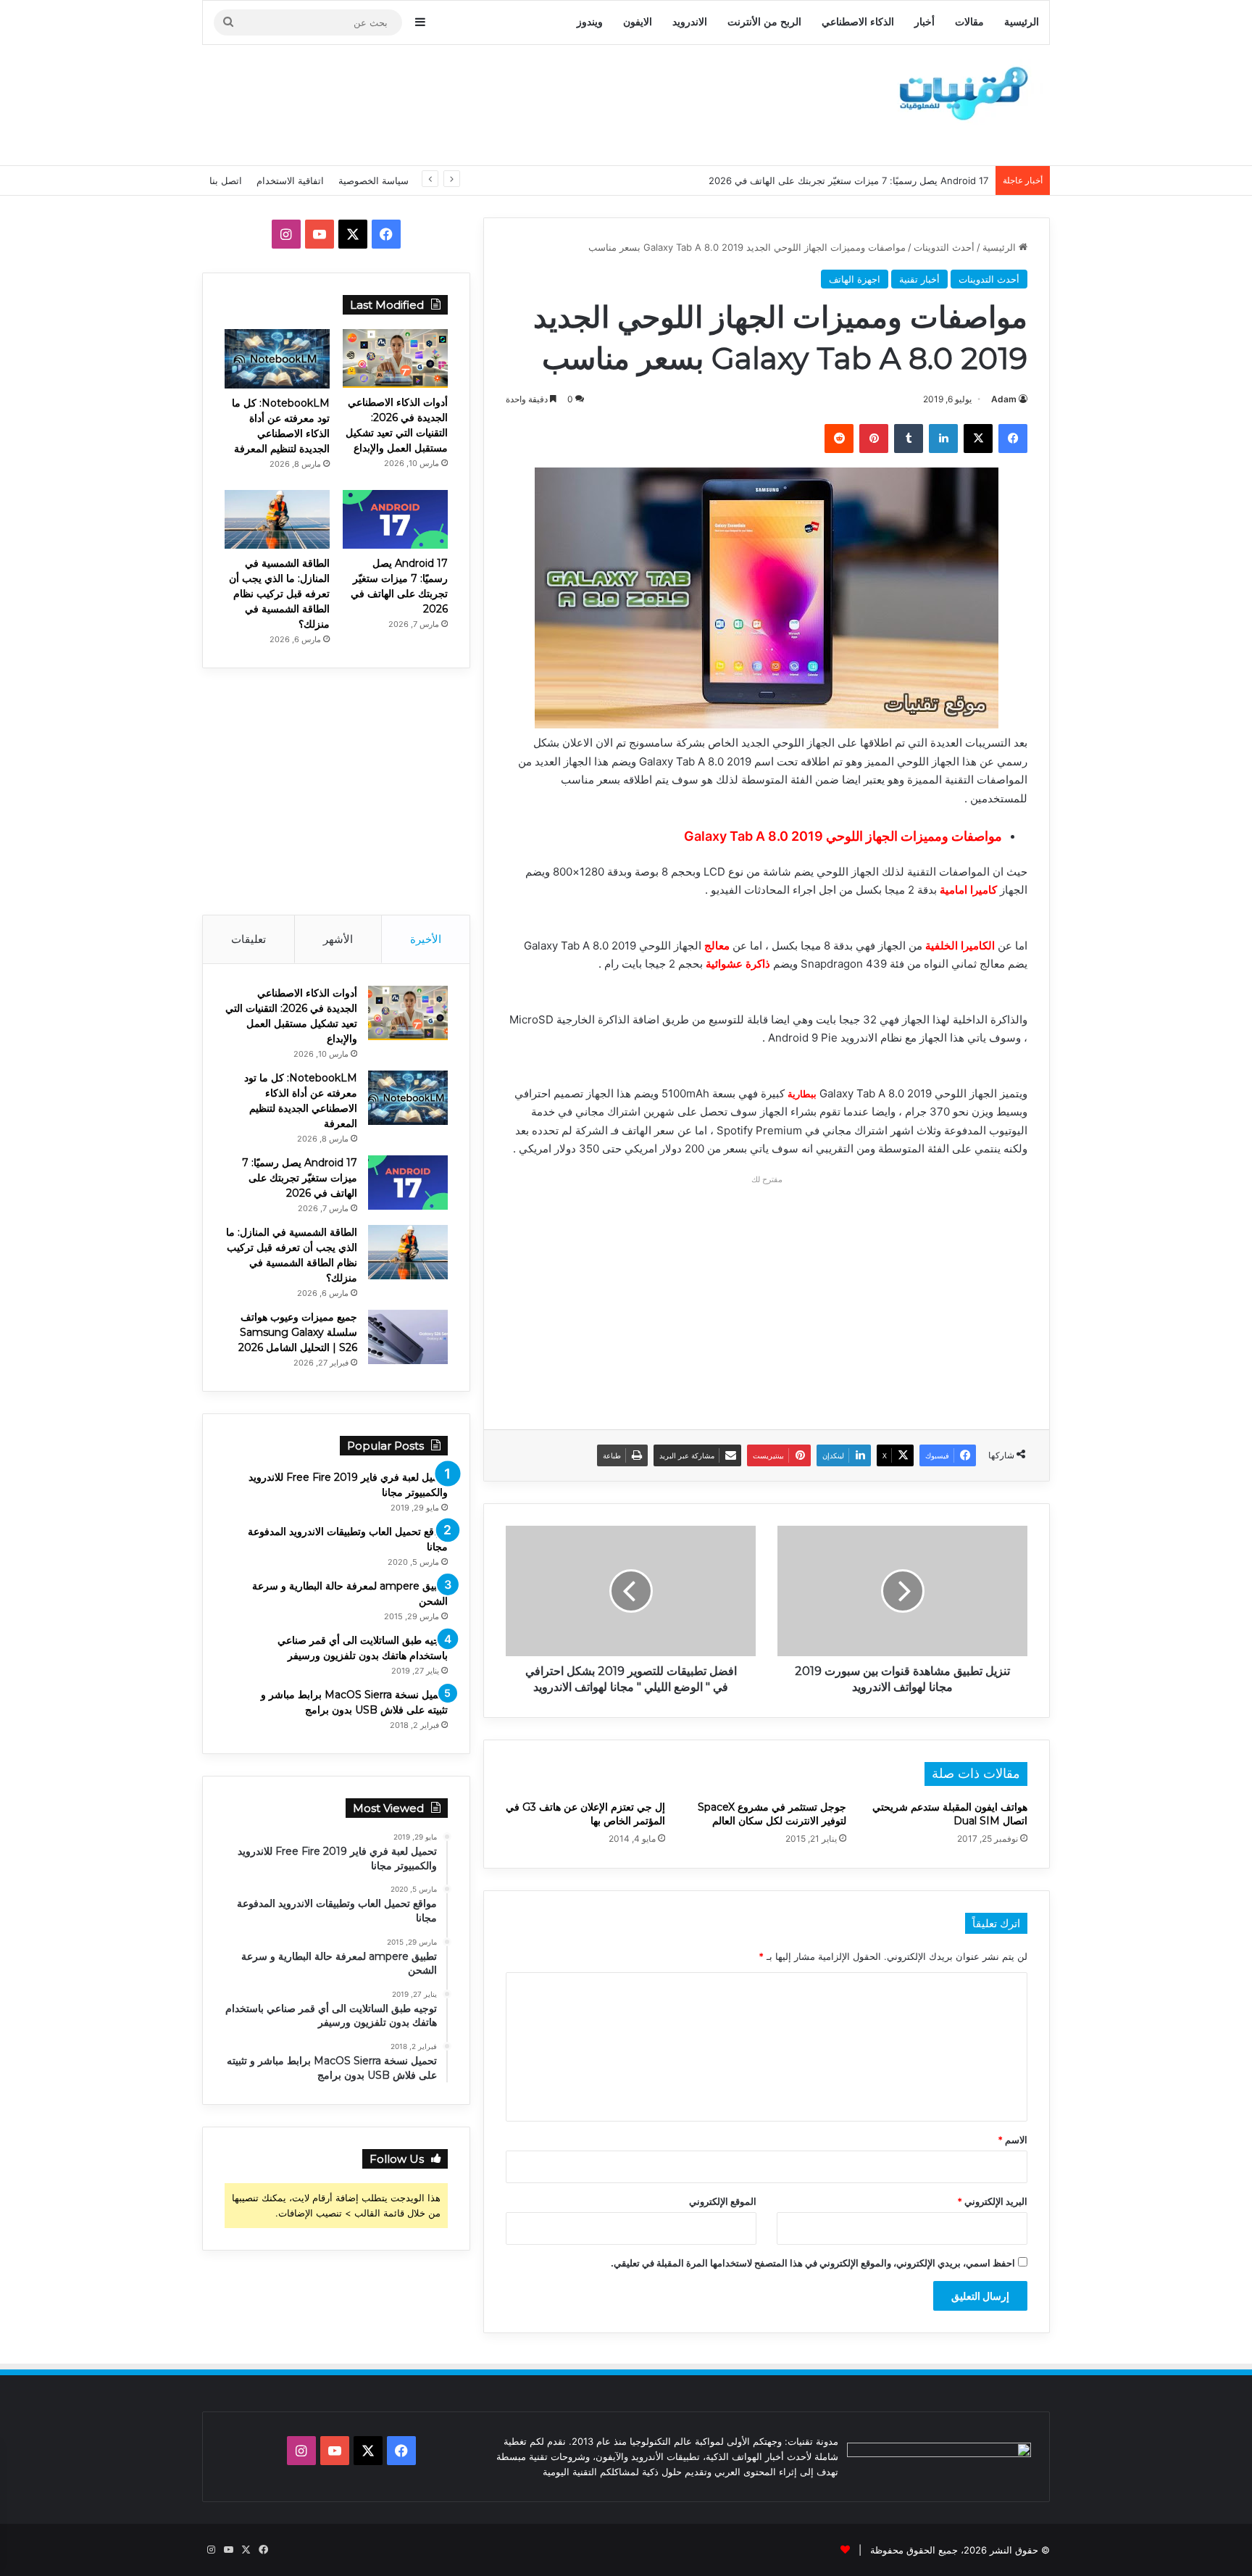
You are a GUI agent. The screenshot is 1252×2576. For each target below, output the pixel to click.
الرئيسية (1022, 22)
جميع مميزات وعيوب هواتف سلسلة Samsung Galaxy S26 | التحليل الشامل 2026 (298, 1332)
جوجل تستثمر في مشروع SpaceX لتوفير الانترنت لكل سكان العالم (772, 1814)
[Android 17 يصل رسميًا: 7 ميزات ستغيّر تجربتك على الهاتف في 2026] (395, 519)
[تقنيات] (959, 92)
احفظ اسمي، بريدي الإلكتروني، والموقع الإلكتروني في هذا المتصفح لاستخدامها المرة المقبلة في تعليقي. (813, 2263)
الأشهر (338, 939)
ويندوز (590, 22)
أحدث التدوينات (944, 247)
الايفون (638, 22)
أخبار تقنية (919, 279)
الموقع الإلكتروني (723, 2201)
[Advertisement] (481, 103)
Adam (1004, 399)
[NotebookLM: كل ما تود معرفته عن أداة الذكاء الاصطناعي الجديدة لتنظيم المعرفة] (277, 359)
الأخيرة (426, 939)
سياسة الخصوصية (373, 180)
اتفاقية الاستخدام (290, 180)
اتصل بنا (226, 180)
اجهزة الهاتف (855, 279)
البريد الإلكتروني (992, 2201)
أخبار (925, 22)
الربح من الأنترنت (764, 22)
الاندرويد (690, 22)
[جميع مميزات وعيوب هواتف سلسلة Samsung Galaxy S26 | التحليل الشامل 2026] (408, 1337)
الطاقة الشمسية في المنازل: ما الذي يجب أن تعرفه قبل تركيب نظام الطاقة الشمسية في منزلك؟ (279, 594)
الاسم (1013, 2140)
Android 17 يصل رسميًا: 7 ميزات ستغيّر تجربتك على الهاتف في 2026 (300, 1178)
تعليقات (249, 939)
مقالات (969, 22)
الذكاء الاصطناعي (858, 22)
